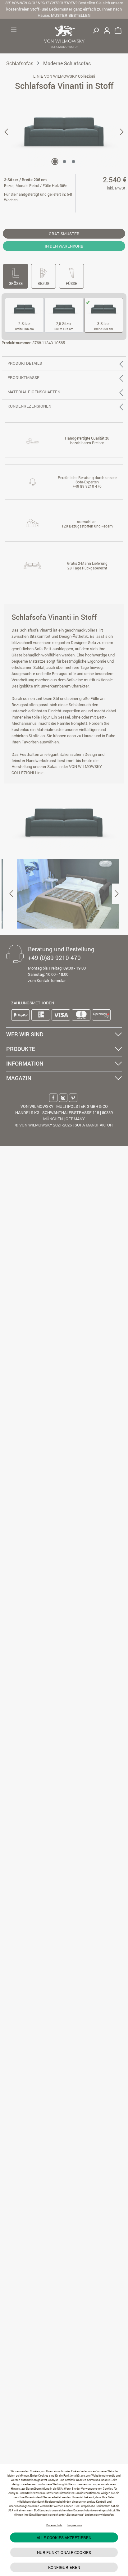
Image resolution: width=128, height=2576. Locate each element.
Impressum (75, 2525)
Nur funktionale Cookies (64, 2552)
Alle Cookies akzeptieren (64, 2537)
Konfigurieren (64, 2567)
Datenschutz (54, 2525)
